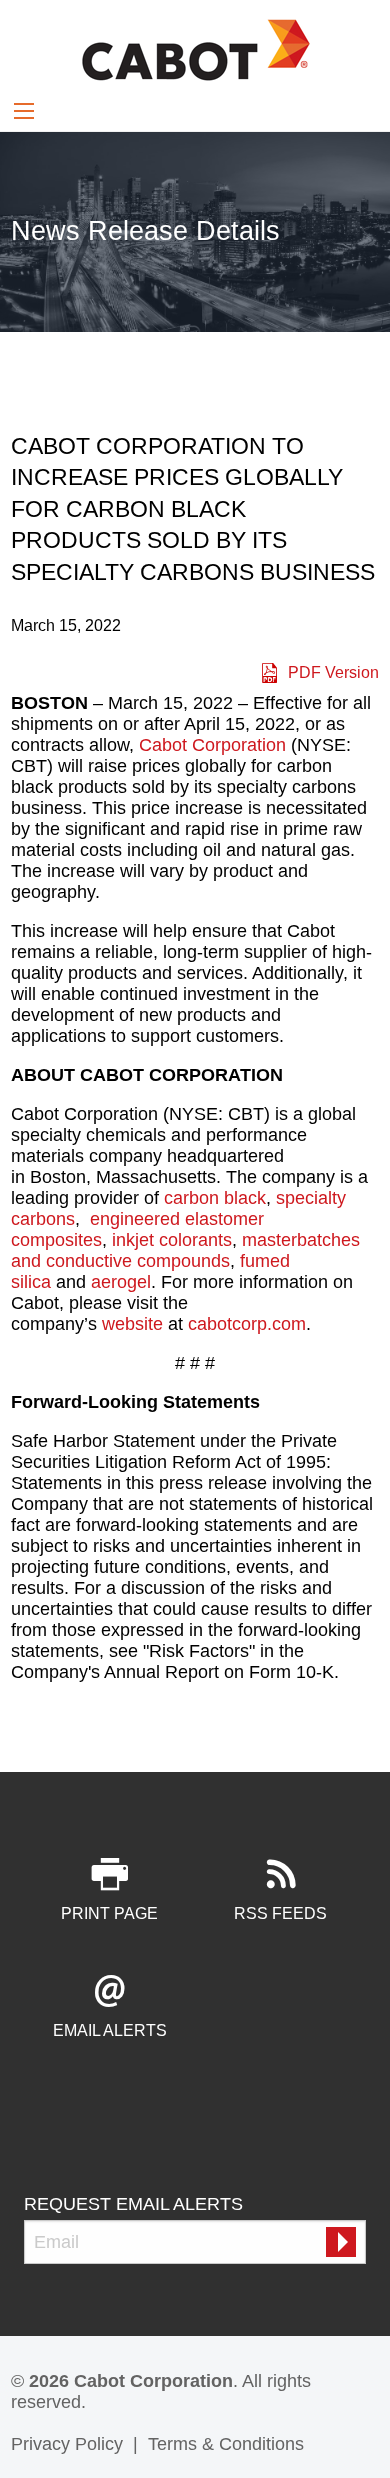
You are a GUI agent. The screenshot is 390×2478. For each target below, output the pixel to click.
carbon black (215, 1198)
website (132, 1324)
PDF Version (333, 672)
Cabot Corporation (212, 745)
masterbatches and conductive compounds (185, 1250)
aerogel (121, 1282)
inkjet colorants (172, 1240)
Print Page (109, 1913)
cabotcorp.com (247, 1324)
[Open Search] (24, 111)
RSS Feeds (280, 1913)
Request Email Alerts (133, 2204)
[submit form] (341, 2242)
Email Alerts (110, 2030)
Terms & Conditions (226, 2444)
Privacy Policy (67, 2444)
